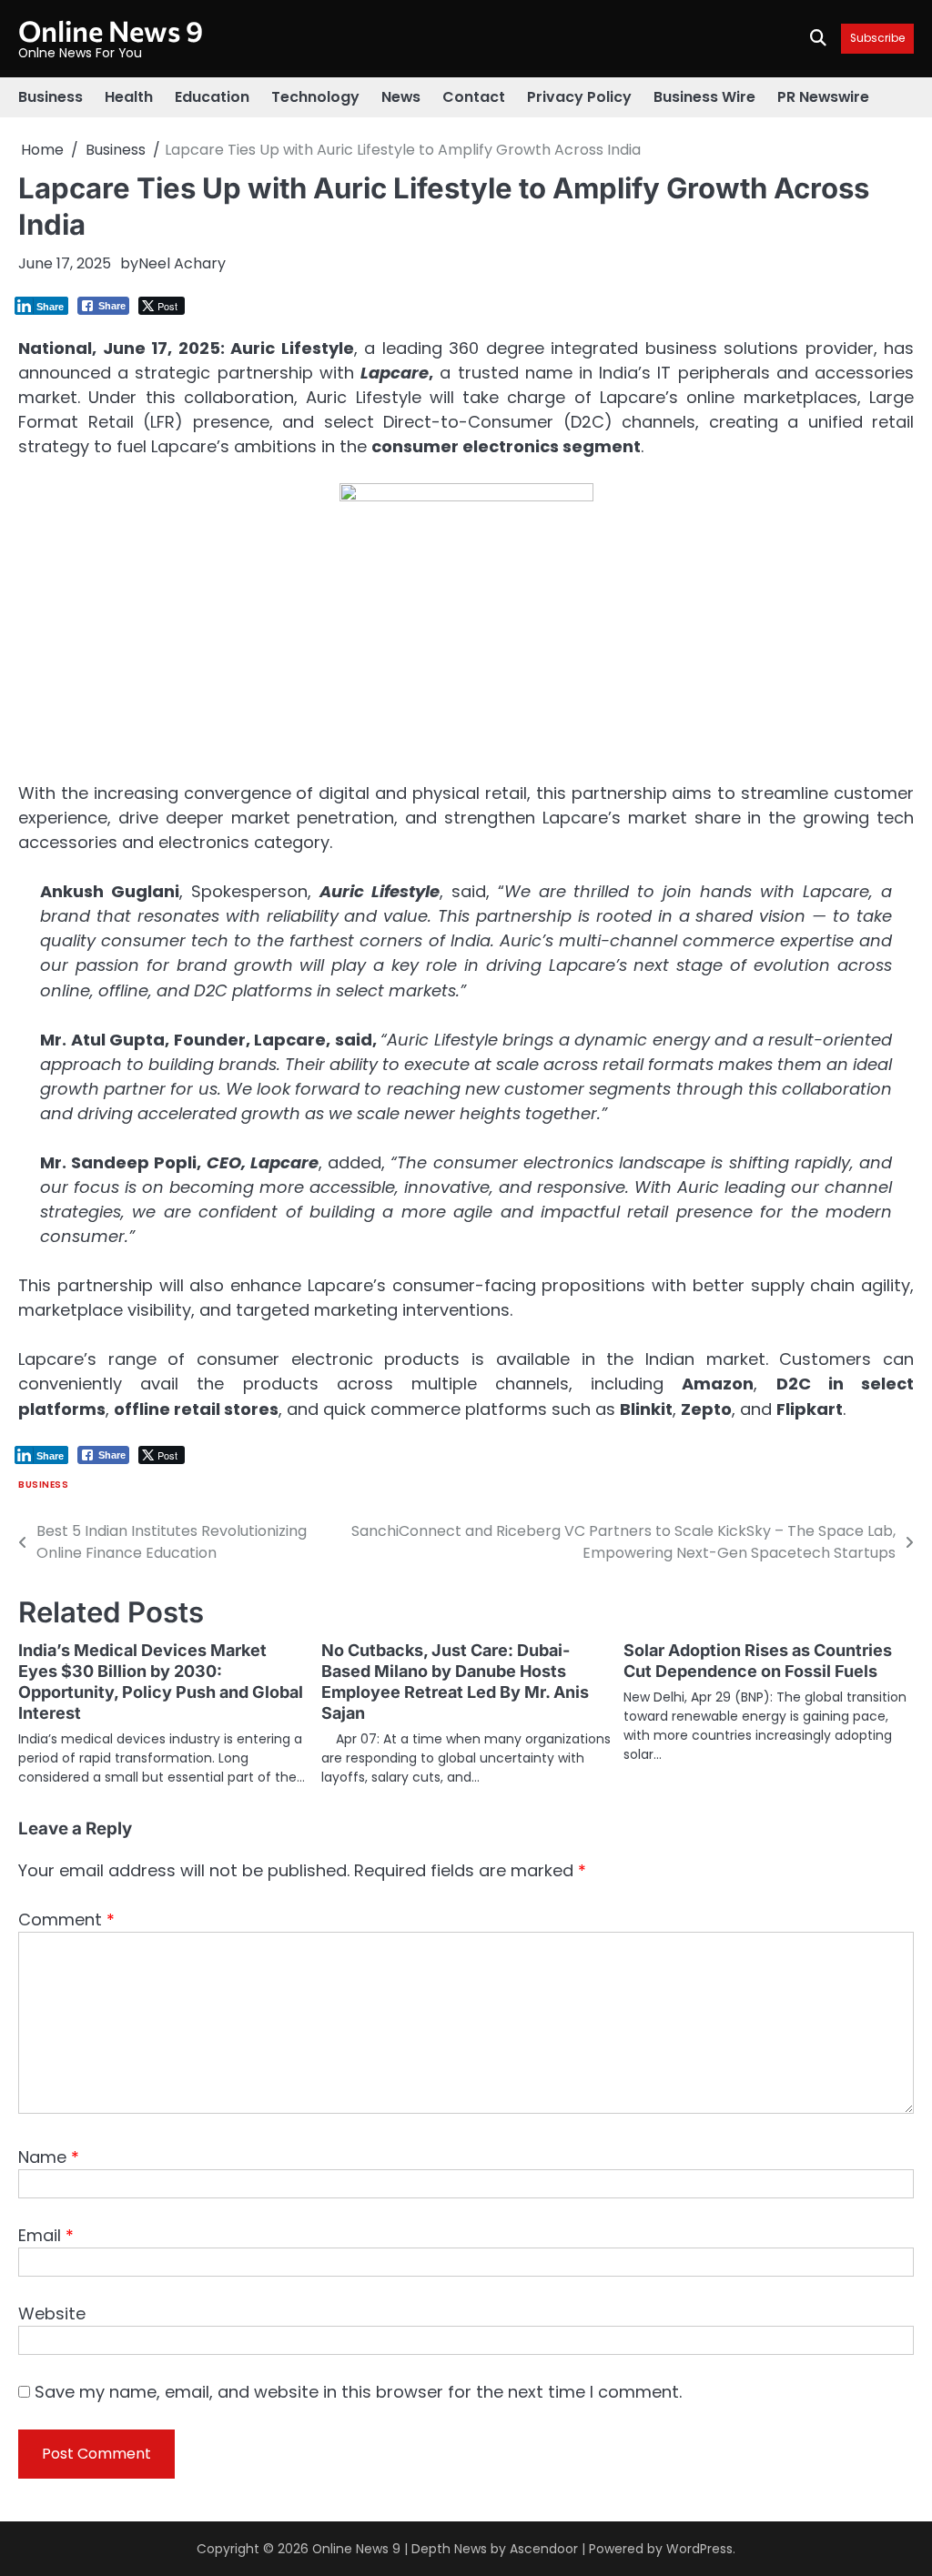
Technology (315, 97)
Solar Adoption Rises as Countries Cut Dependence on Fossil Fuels (758, 1661)
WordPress (699, 2549)
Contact (474, 97)
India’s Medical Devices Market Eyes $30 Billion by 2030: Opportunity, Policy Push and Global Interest (161, 1682)
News (401, 97)
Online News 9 (111, 30)
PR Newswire (823, 97)
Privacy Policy (579, 97)
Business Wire (704, 97)
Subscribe (877, 39)
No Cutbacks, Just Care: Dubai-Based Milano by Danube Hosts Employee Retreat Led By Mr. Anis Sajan (455, 1682)
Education (212, 97)
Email (46, 2235)
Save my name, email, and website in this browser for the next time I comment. (358, 2392)
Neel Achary (182, 263)
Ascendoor (544, 2549)
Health (129, 97)
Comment (66, 1919)
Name (49, 2157)
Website (52, 2313)
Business (51, 97)
